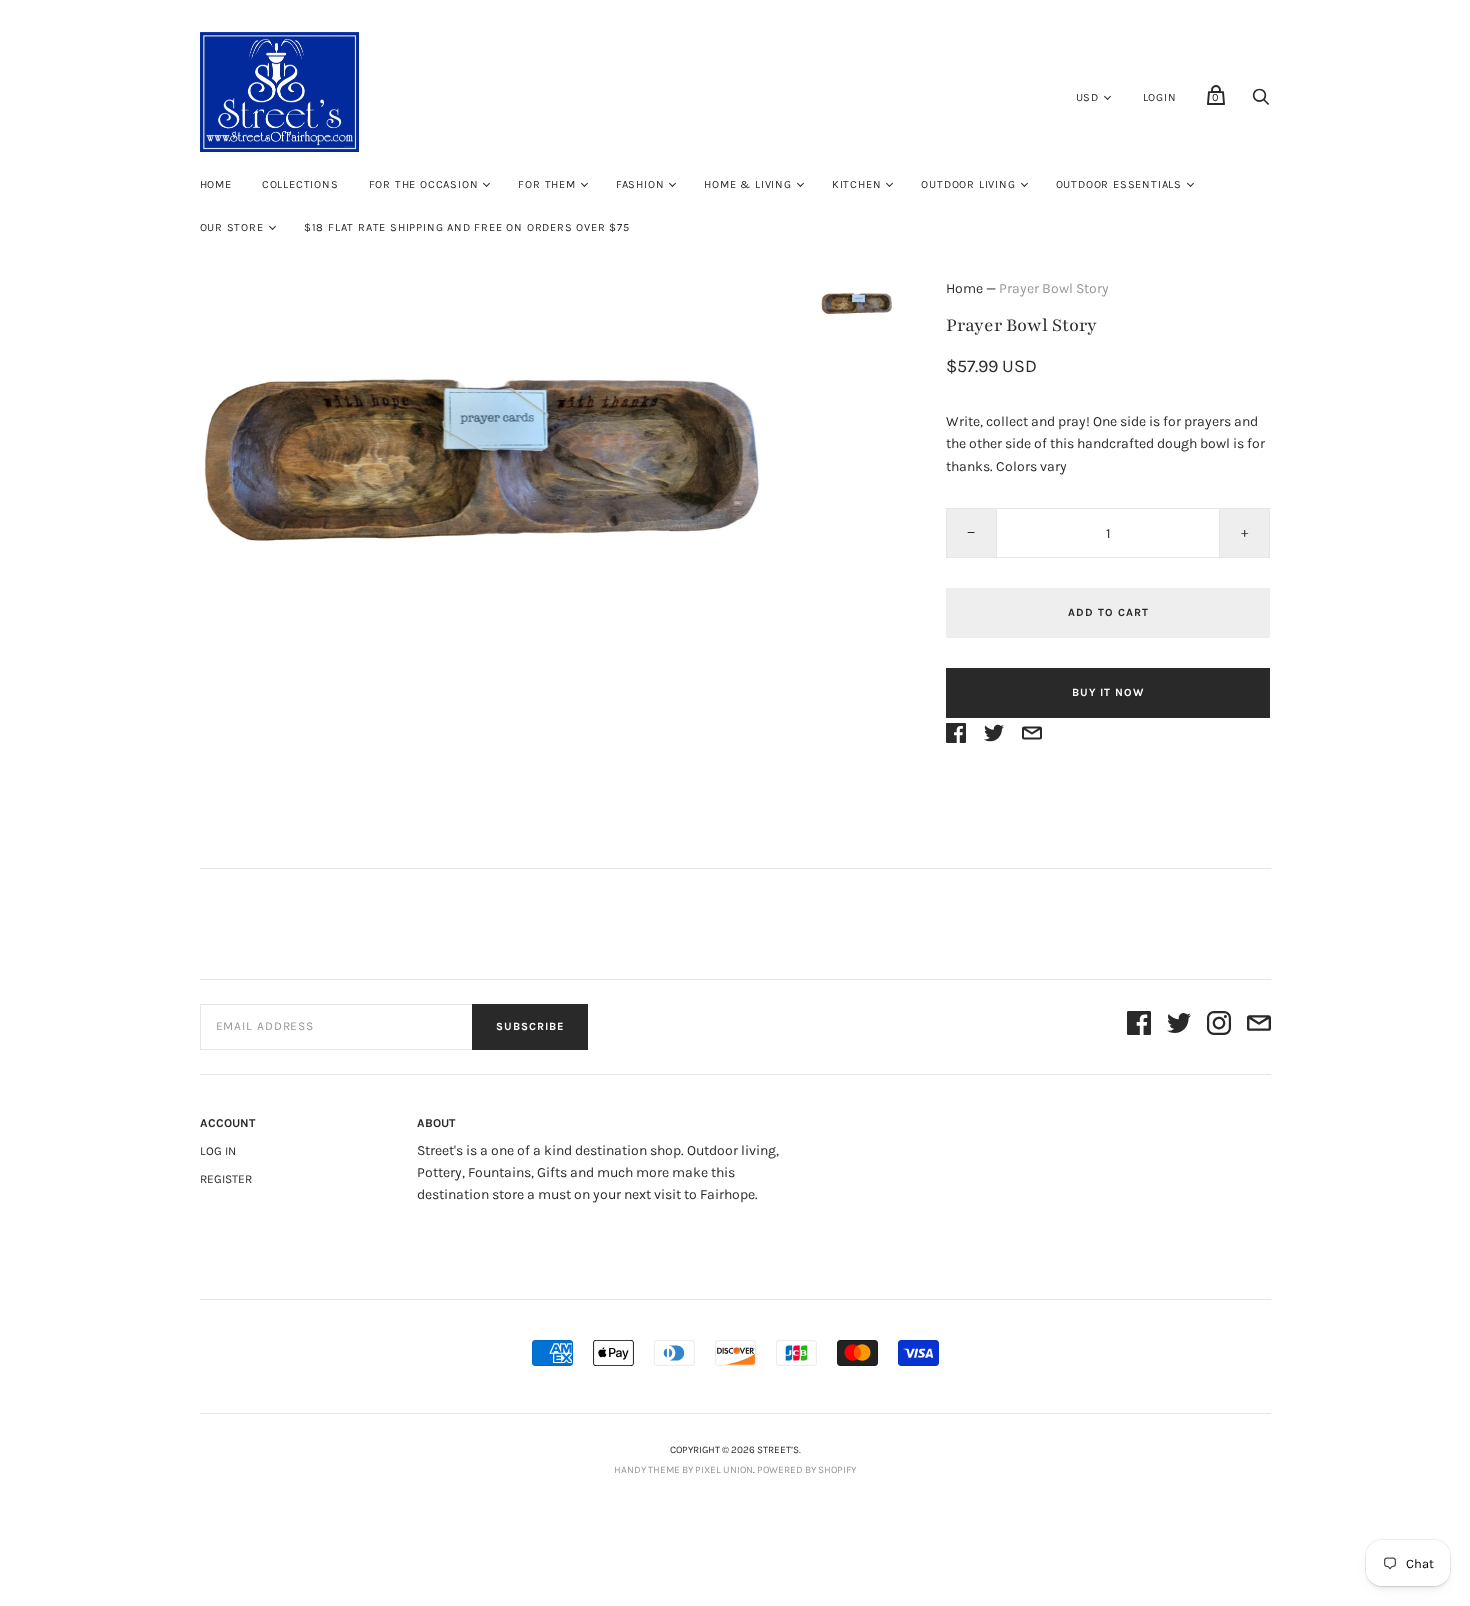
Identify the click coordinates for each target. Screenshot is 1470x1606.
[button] (858, 302)
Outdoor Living (968, 184)
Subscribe (530, 1026)
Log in (218, 1151)
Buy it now (1108, 692)
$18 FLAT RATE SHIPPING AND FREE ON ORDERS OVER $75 (467, 227)
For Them (546, 184)
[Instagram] (1219, 1026)
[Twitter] (1179, 1026)
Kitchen (857, 184)
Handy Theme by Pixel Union (683, 1470)
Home (216, 184)
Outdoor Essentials (1119, 184)
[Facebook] (1139, 1026)
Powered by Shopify (806, 1470)
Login (1160, 97)
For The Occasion (424, 184)
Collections (300, 184)
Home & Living (747, 184)
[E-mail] (1259, 1026)
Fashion (640, 184)
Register (226, 1179)
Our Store (232, 227)
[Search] (1261, 102)
